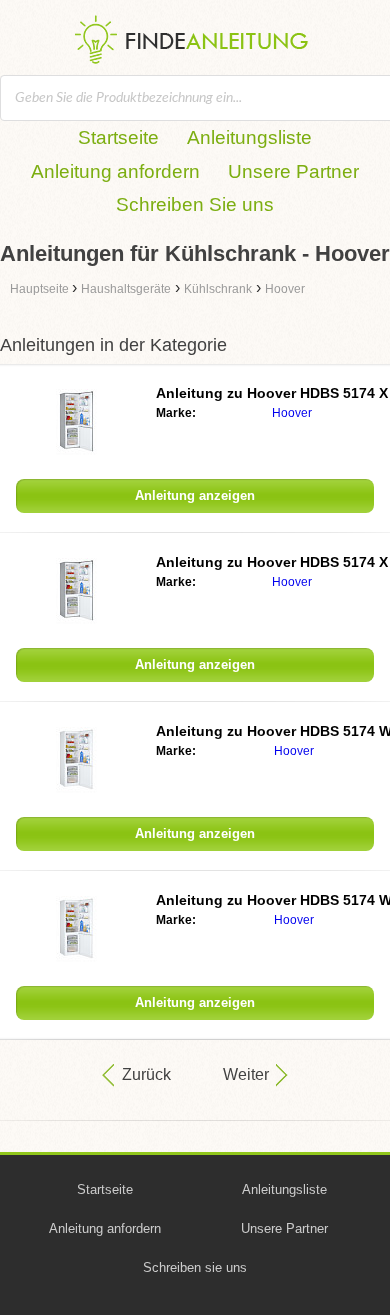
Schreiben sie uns (195, 1267)
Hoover (292, 413)
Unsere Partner (293, 171)
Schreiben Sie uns (195, 204)
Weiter (246, 1074)
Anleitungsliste (249, 137)
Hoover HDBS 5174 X (272, 393)
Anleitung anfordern (115, 171)
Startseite (118, 137)
